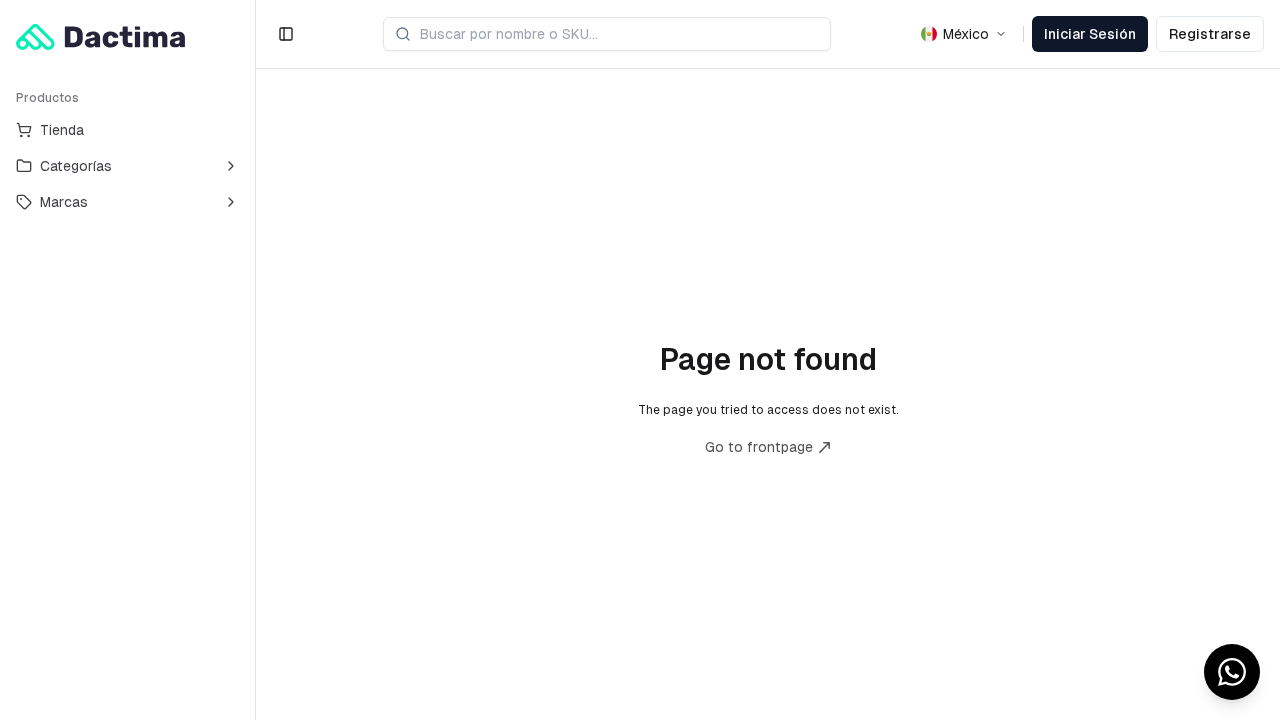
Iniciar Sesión (1090, 34)
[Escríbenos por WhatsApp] (1232, 672)
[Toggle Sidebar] (255, 360)
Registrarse (1210, 34)
